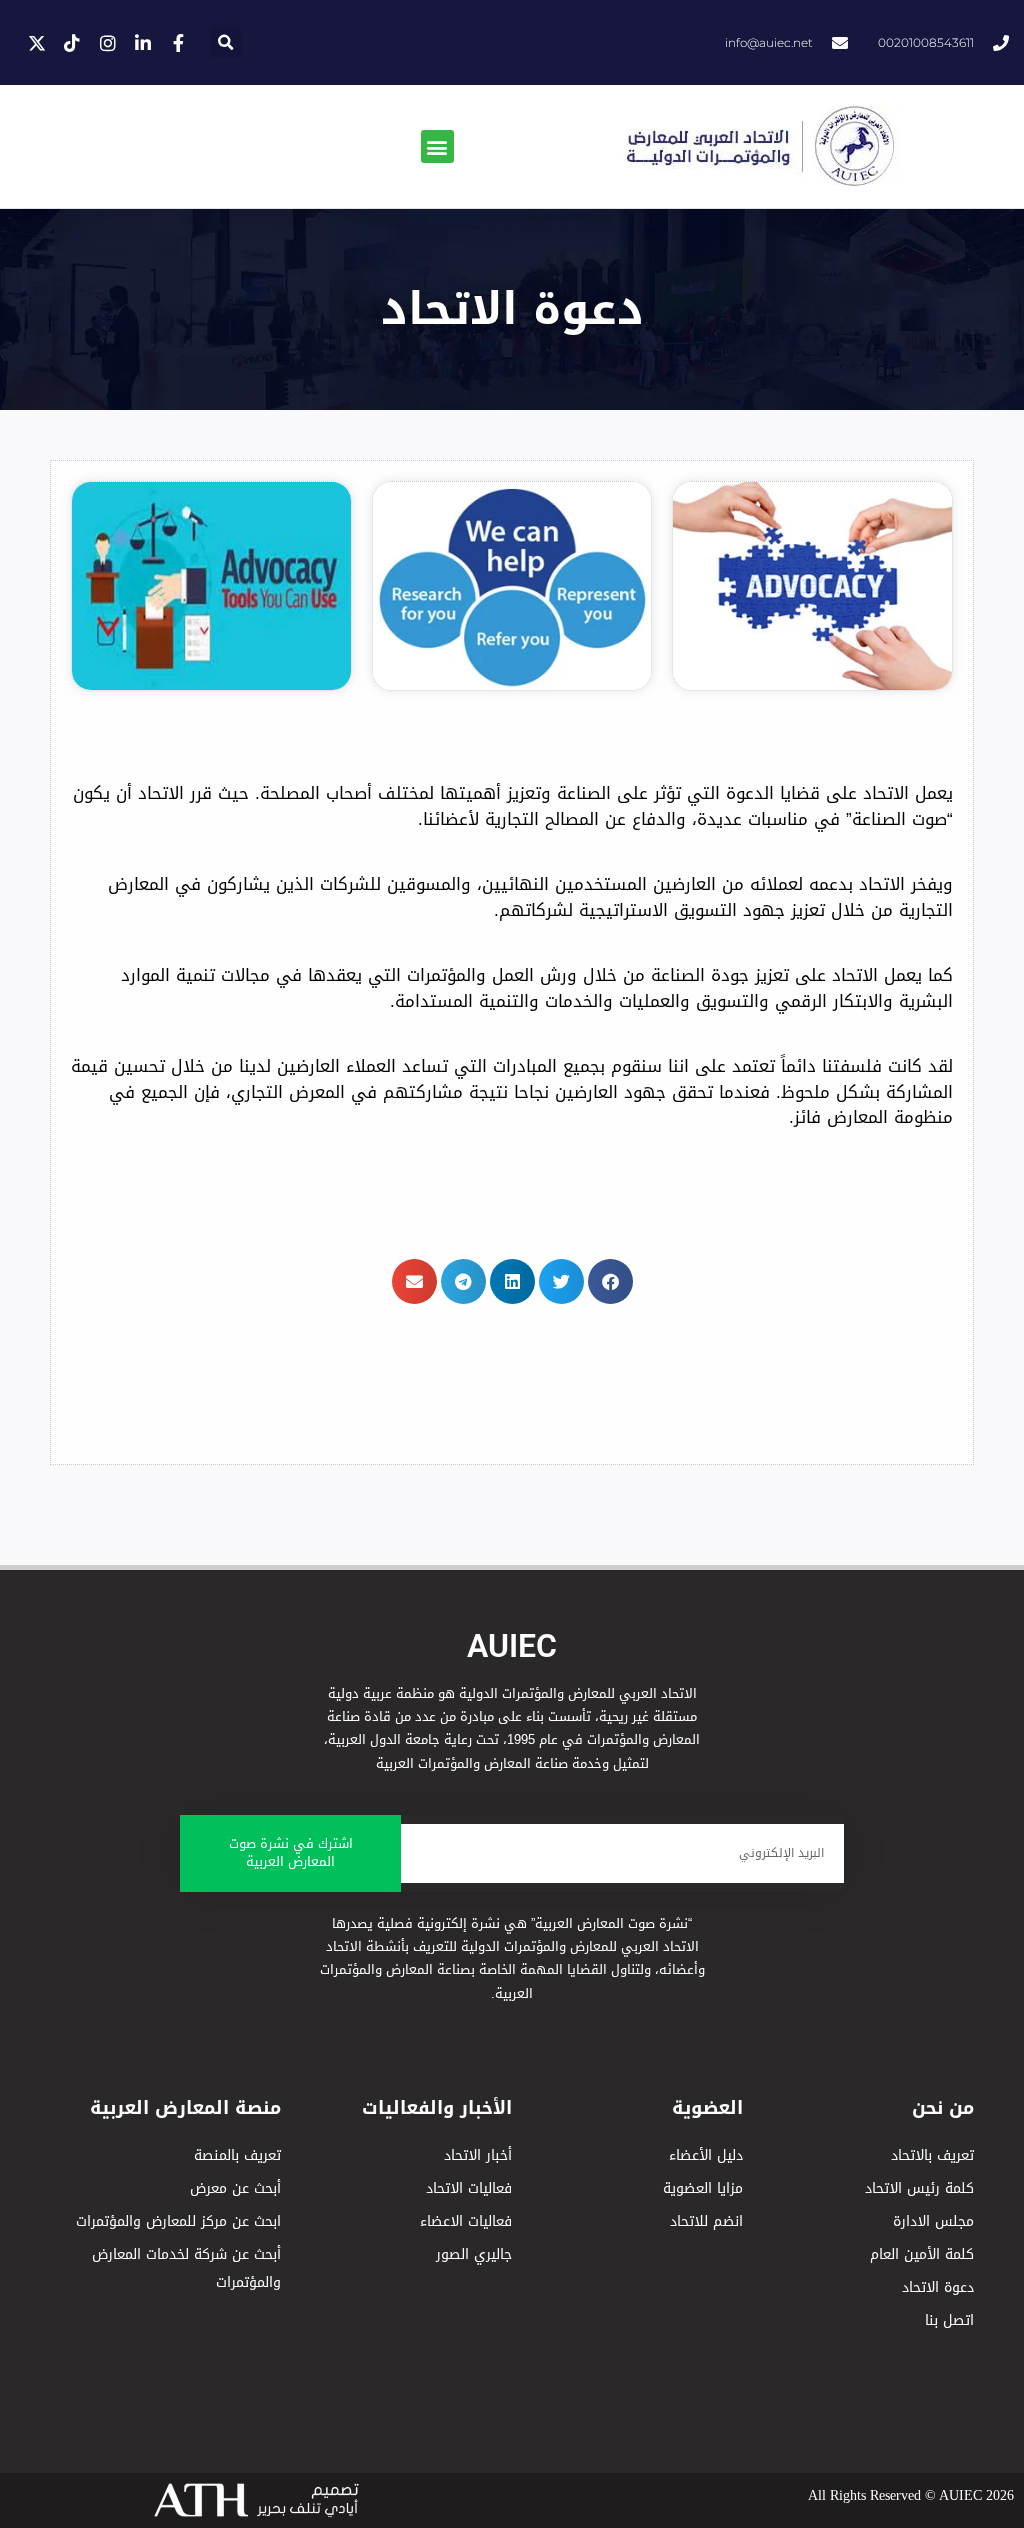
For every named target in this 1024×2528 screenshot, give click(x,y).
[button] (225, 42)
